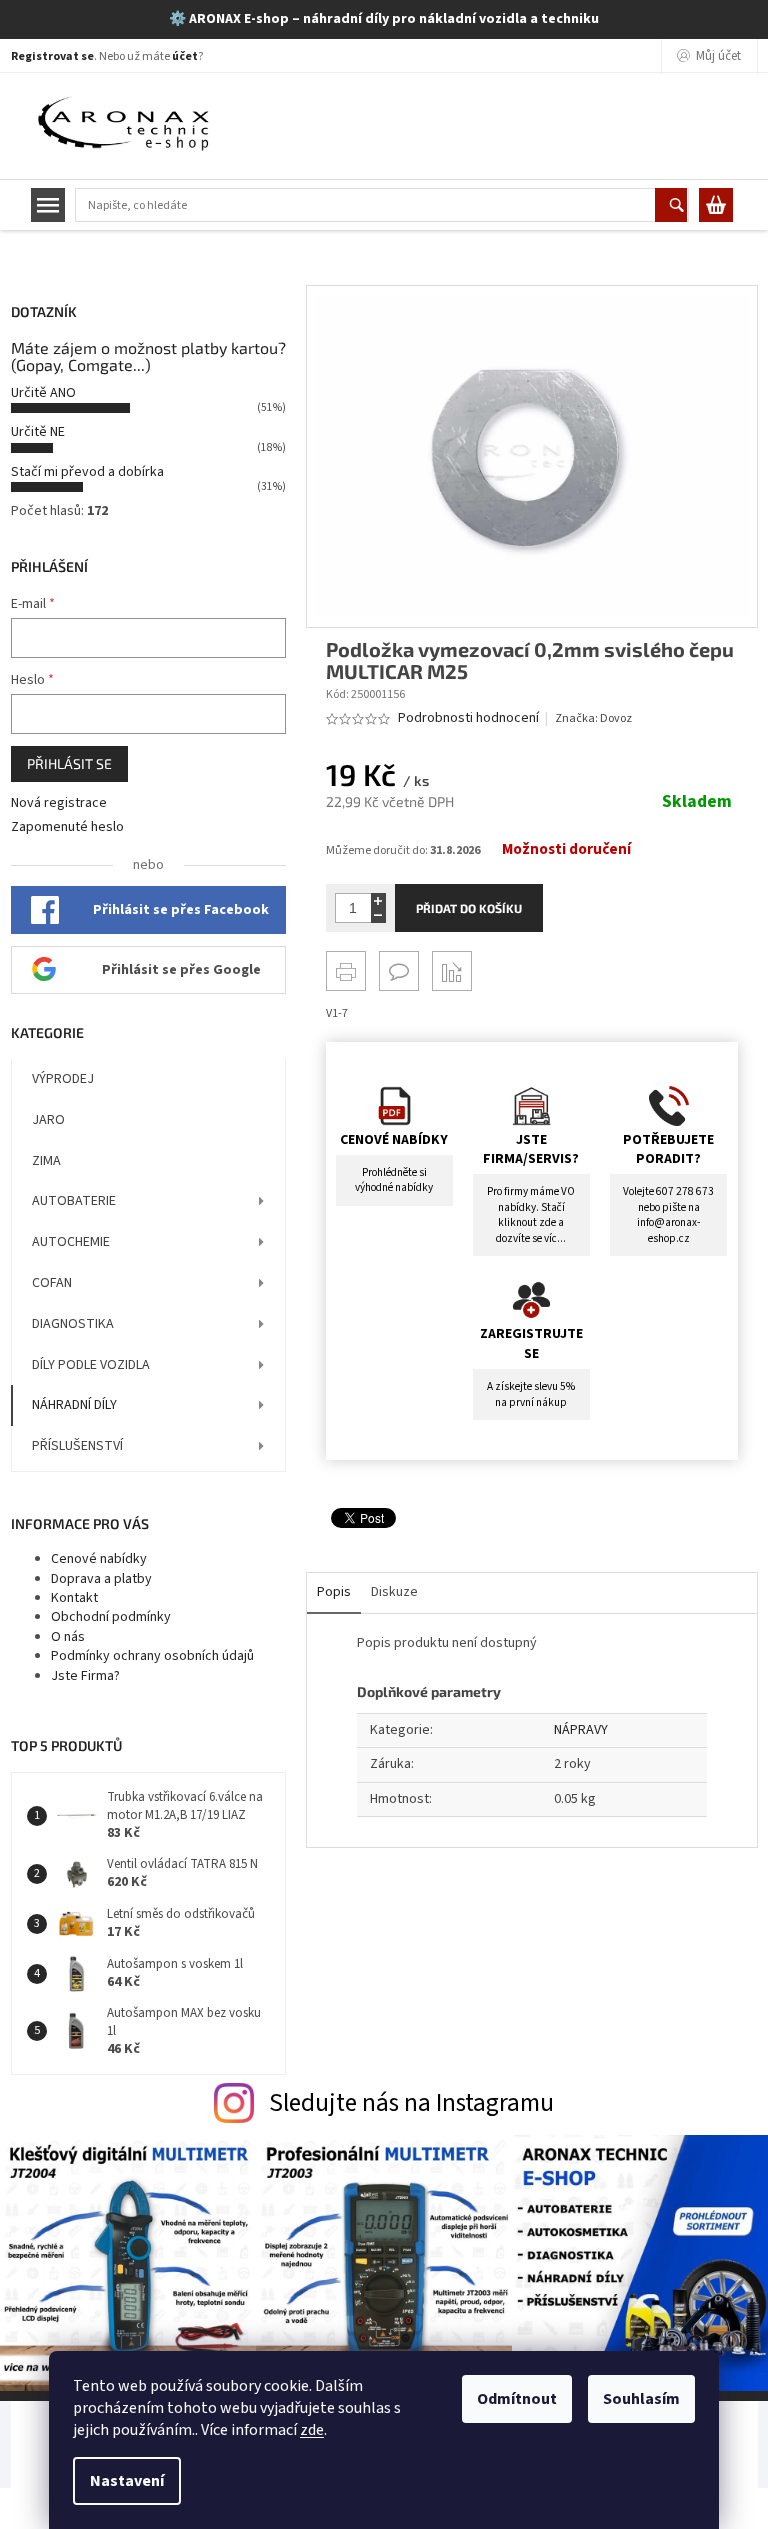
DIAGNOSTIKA (73, 1324)
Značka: (593, 718)
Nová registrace (59, 803)
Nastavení (127, 2481)
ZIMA (46, 1161)
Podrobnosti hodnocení (468, 718)
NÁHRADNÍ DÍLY (74, 1405)
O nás (68, 1637)
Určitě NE (38, 432)
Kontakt (74, 1598)
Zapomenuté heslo (67, 827)
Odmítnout (517, 2399)
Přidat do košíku (469, 908)
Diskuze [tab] (394, 1592)
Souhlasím (641, 2399)
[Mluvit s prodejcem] (399, 971)
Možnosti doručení (566, 850)
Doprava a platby (101, 1579)
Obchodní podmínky (111, 1617)
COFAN (52, 1283)
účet (185, 56)
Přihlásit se (69, 763)
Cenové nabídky (99, 1559)
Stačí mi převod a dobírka (87, 472)
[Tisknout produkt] (346, 971)
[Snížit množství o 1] (378, 915)
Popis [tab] (334, 1592)
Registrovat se (52, 56)
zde (312, 2430)
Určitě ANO (43, 393)
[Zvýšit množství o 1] (378, 900)
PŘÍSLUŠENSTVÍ (77, 1446)
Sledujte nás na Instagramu (411, 2103)
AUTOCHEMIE (71, 1242)
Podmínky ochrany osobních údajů (152, 1656)
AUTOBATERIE (74, 1201)
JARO (48, 1120)
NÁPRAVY (581, 1730)
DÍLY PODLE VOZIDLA (91, 1365)
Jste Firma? (85, 1676)
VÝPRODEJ (63, 1079)
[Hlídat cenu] (452, 971)
